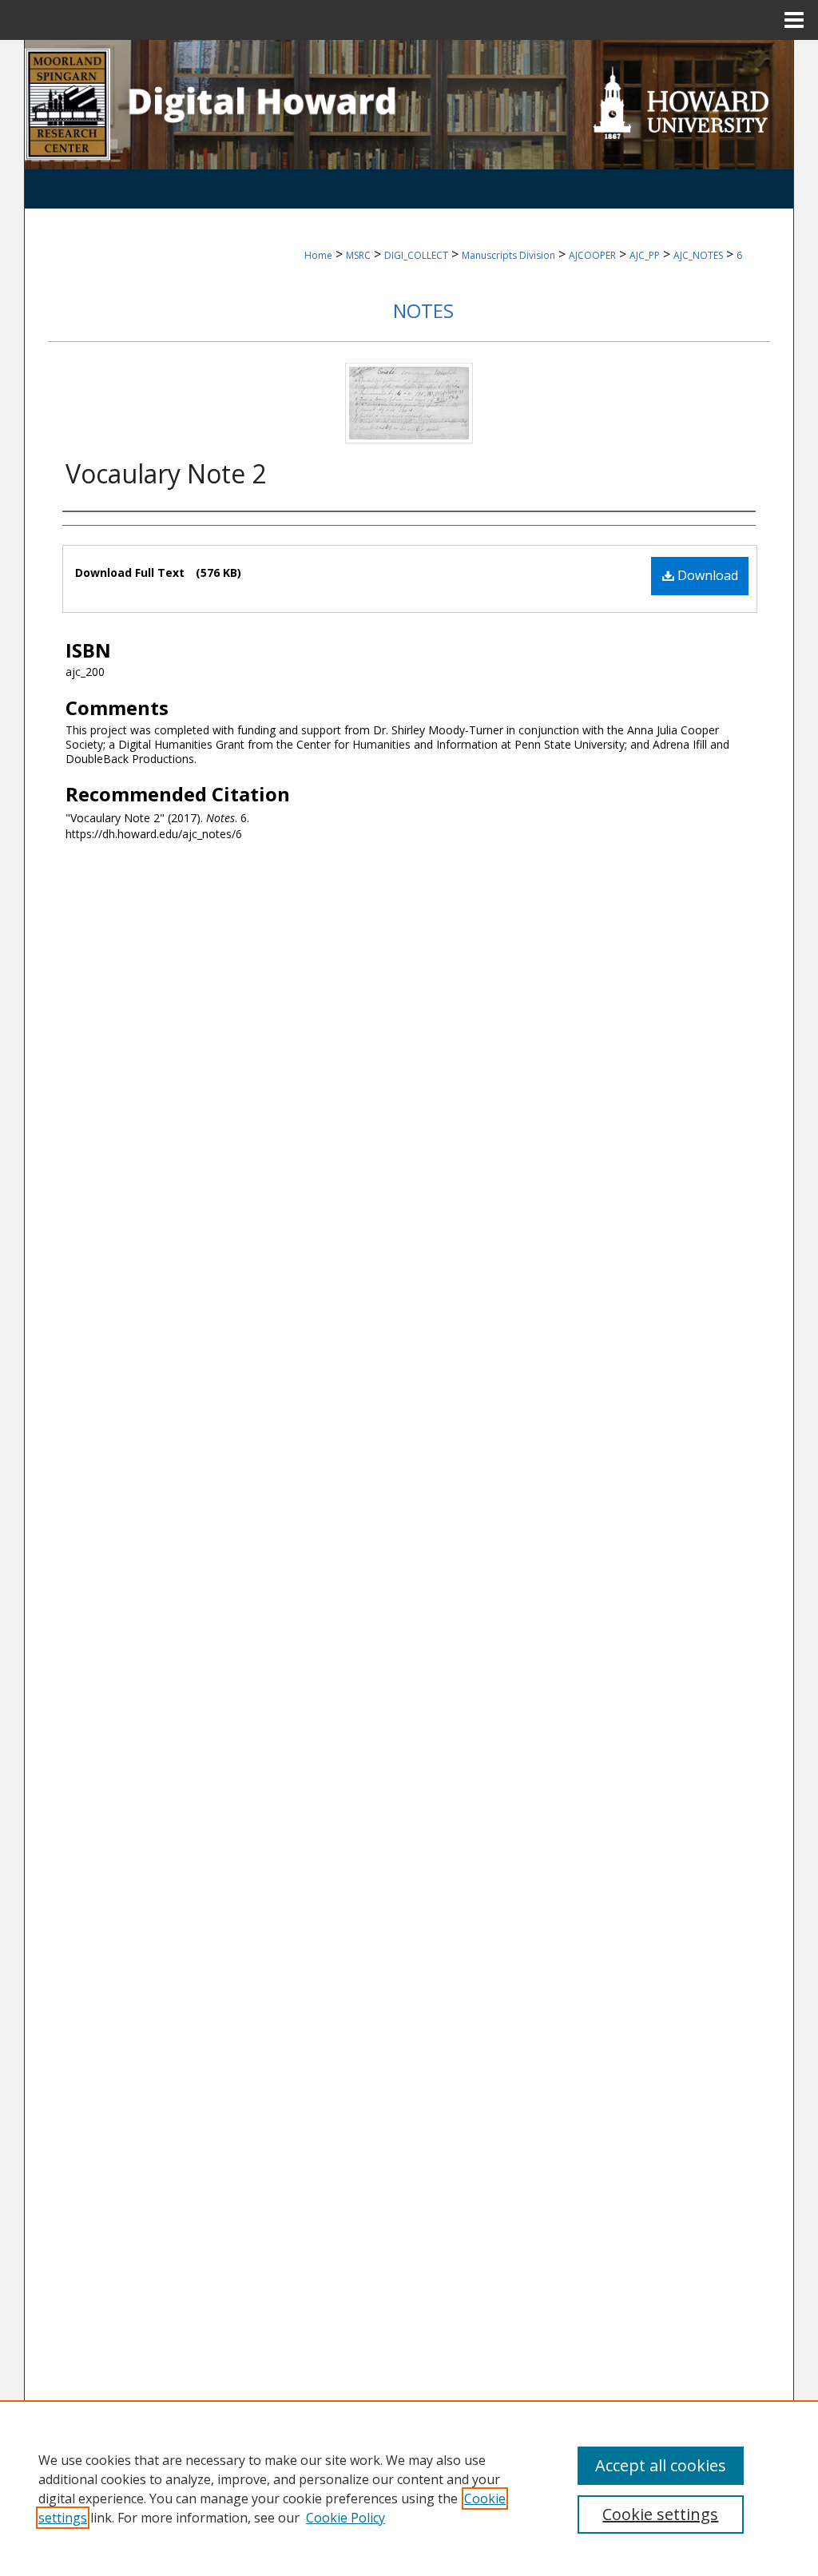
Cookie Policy (345, 2518)
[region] (409, 2488)
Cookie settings (660, 2514)
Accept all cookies (661, 2465)
